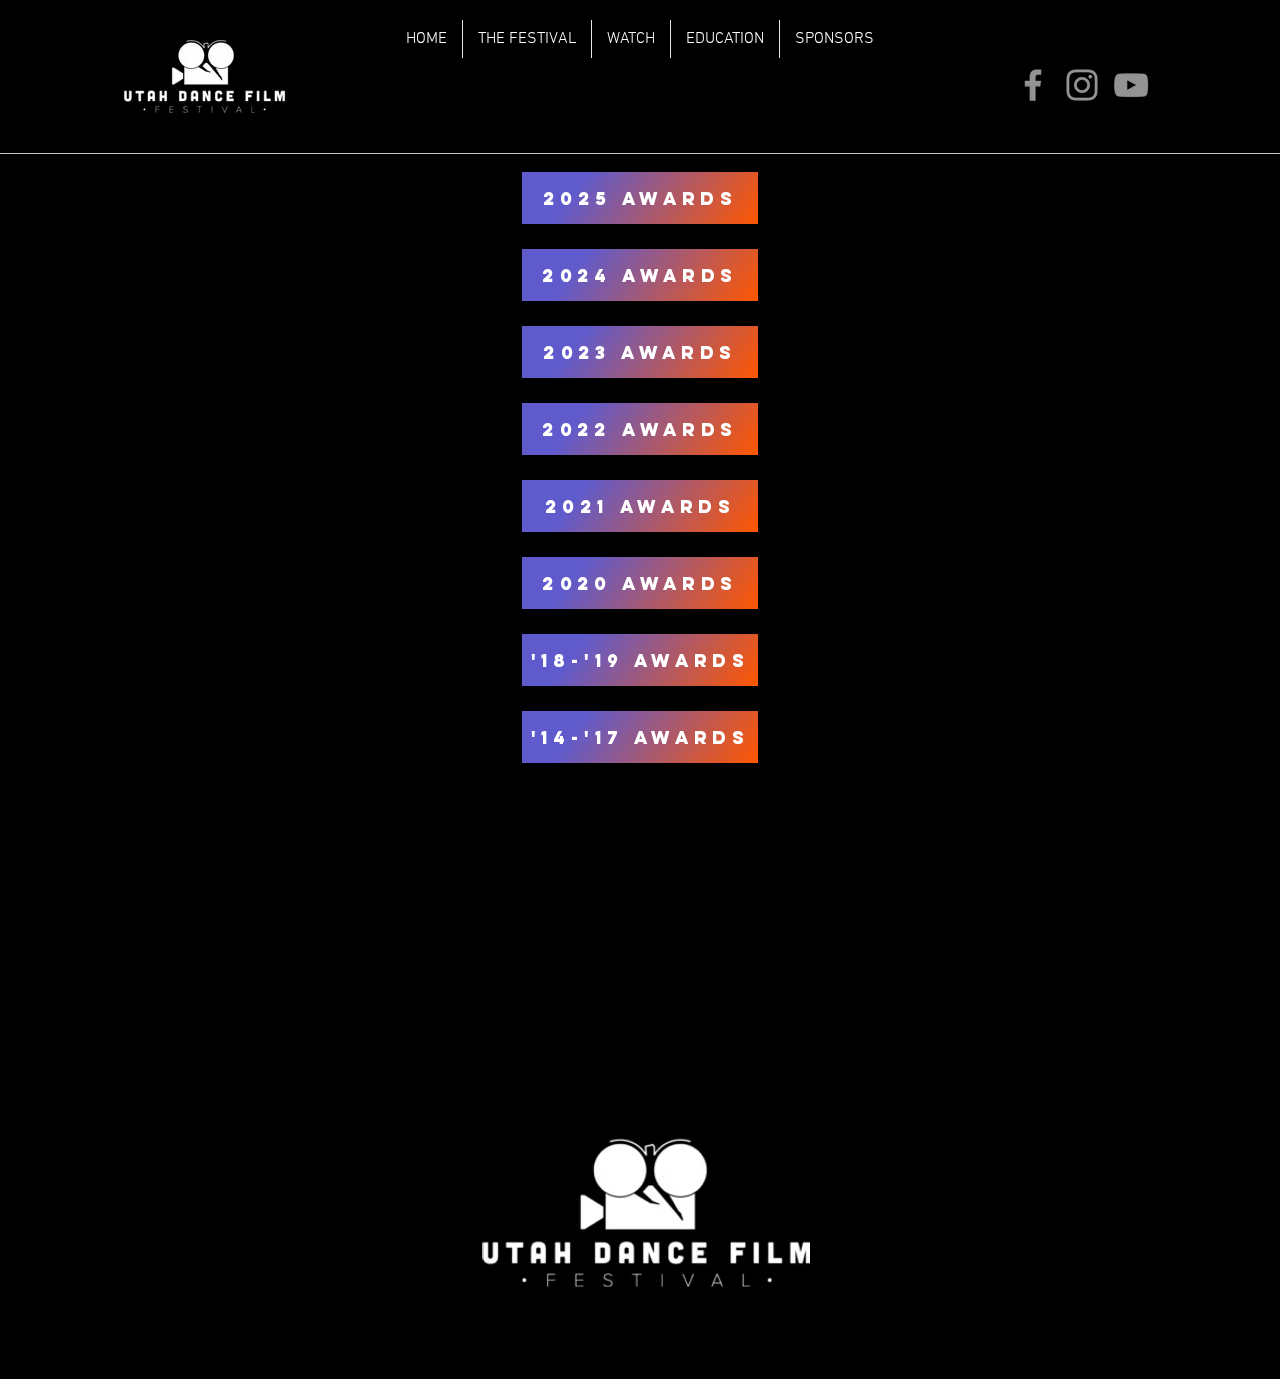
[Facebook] (1033, 85)
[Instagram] (1082, 85)
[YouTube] (1131, 85)
